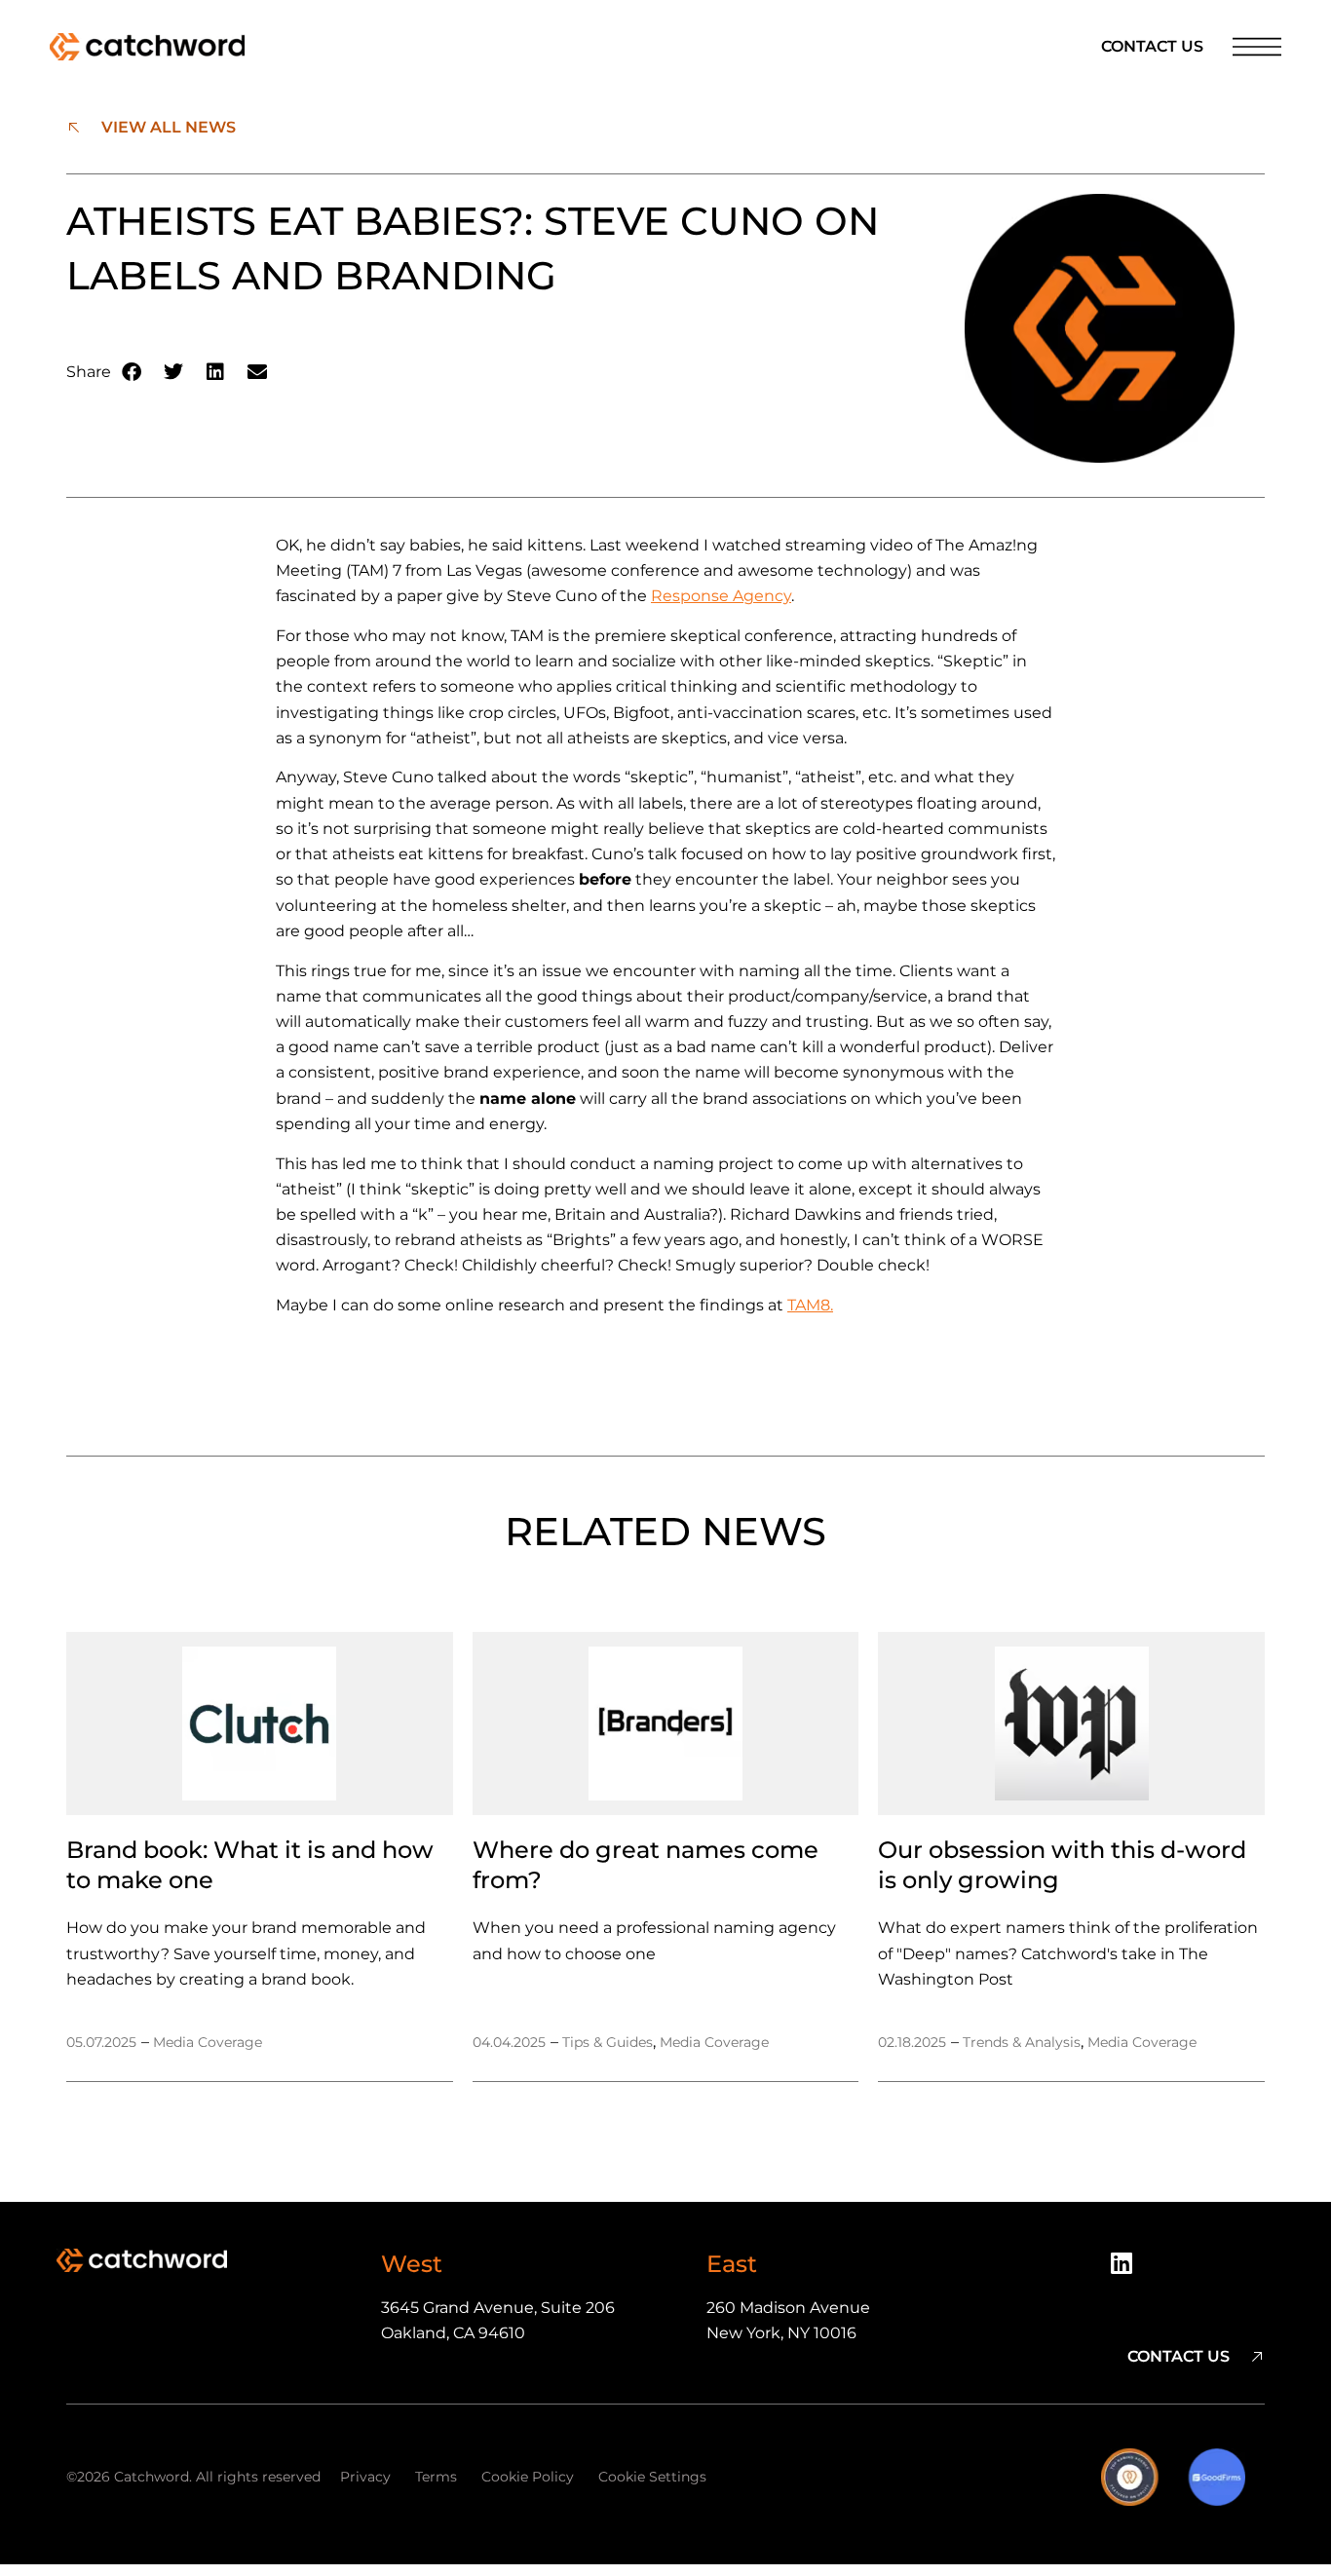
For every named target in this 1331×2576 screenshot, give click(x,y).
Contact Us (1152, 46)
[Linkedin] (1128, 2270)
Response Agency (721, 596)
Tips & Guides (608, 2042)
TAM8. (810, 1305)
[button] (132, 373)
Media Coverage (208, 2042)
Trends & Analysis (1022, 2042)
